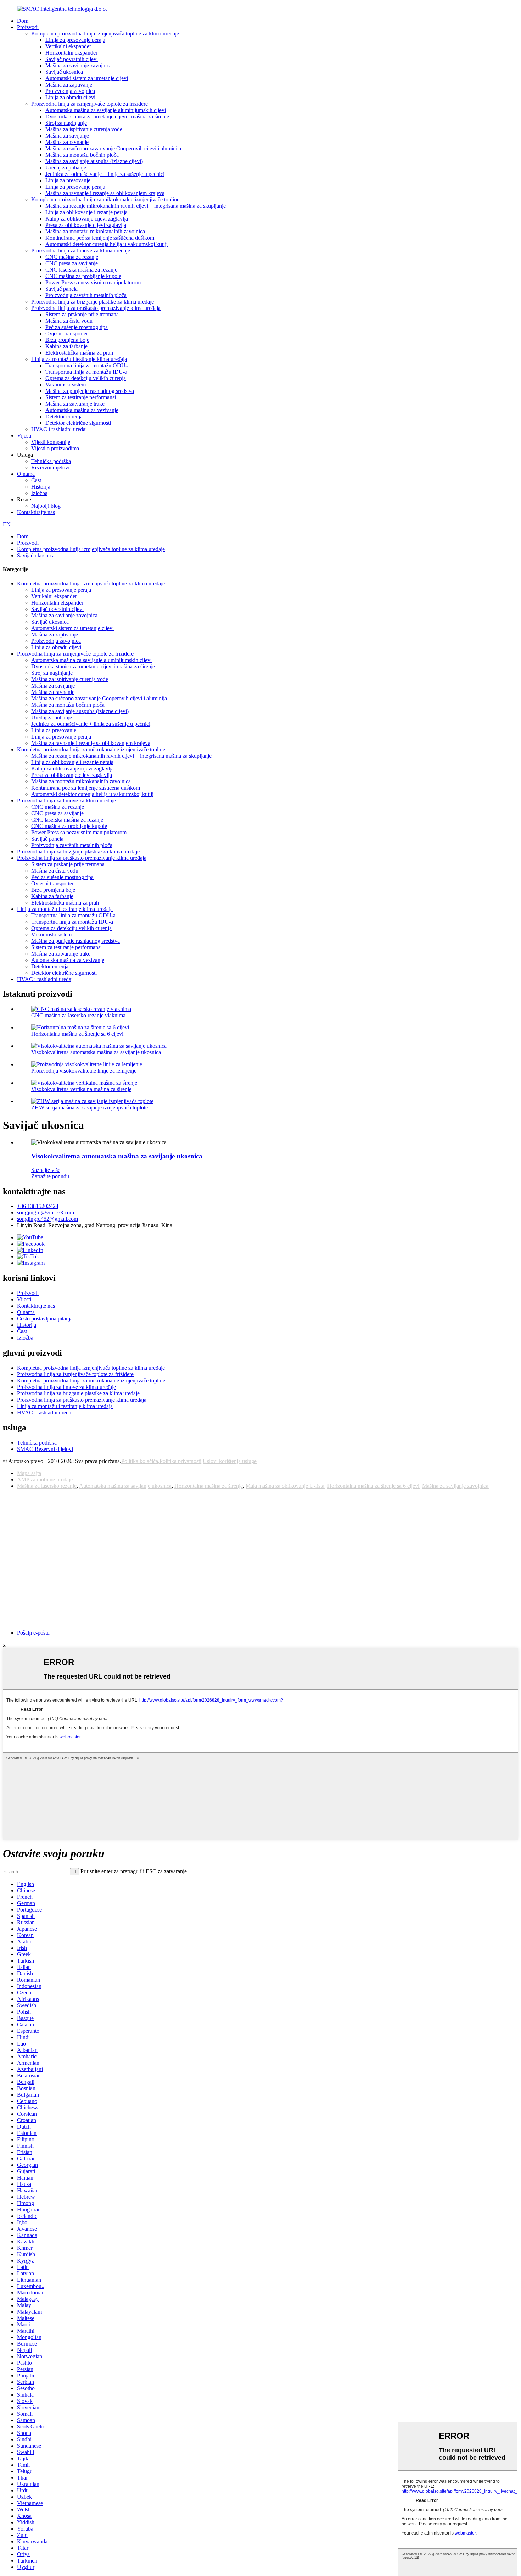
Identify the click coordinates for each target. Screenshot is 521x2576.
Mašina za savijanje (67, 136)
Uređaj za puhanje (66, 168)
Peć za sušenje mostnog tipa (77, 327)
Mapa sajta (29, 1473)
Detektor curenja (64, 416)
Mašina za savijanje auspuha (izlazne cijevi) (94, 161)
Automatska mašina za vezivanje (82, 410)
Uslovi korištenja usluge (230, 1461)
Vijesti (24, 436)
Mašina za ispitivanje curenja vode (84, 129)
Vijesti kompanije (51, 442)
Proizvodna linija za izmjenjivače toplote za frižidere (89, 104)
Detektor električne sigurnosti (78, 423)
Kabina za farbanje (66, 346)
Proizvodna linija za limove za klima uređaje (81, 251)
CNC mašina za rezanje (72, 257)
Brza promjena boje (67, 340)
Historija (41, 487)
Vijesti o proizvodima (55, 448)
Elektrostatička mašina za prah (79, 353)
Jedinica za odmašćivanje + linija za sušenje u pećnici (105, 174)
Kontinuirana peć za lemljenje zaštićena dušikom (100, 238)
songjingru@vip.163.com (46, 1212)
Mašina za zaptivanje (69, 85)
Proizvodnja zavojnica (70, 91)
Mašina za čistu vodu (69, 321)
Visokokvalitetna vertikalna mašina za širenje (81, 1089)
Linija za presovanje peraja (75, 40)
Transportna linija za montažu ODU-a (88, 365)
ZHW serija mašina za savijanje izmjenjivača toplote (89, 1108)
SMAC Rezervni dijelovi (45, 1449)
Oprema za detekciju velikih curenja (86, 378)
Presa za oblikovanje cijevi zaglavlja (86, 225)
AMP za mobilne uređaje (45, 1479)
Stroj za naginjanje (66, 123)
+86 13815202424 (38, 1206)
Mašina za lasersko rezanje (47, 1486)
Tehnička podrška (51, 461)
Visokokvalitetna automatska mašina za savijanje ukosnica (96, 1052)
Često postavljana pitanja (45, 1318)
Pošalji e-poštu (33, 1633)
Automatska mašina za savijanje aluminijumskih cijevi (106, 110)
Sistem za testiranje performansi (81, 397)
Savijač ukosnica (64, 72)
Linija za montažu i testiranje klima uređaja (79, 359)
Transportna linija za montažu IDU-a (86, 372)
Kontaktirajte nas (36, 512)
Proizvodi (28, 27)
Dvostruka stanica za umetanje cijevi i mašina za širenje (107, 116)
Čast (36, 480)
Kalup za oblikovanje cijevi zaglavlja (87, 219)
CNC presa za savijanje (72, 263)
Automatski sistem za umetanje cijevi (87, 78)
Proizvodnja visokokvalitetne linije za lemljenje (84, 1071)
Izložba (39, 493)
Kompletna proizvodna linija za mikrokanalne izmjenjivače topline (105, 199)
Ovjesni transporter (67, 333)
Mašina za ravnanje (67, 142)
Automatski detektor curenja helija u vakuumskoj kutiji (107, 244)
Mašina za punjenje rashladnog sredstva (90, 391)
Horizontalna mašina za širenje (209, 1486)
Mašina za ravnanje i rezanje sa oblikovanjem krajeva (105, 193)
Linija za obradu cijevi (70, 97)
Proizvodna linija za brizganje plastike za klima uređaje (93, 302)
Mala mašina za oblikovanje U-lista (285, 1486)
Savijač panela (61, 289)
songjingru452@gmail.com (47, 1219)
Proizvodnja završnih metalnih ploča (86, 295)
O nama (26, 474)
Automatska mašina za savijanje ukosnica (125, 1486)
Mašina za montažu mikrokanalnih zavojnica (95, 231)
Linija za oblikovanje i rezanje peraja (86, 212)
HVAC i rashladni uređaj (59, 429)
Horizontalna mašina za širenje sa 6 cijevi (77, 1034)
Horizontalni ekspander (71, 53)
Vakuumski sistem (66, 385)
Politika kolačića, (140, 1461)
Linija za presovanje (68, 180)
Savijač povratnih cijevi (72, 59)
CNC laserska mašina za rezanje (81, 270)
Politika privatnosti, (181, 1461)
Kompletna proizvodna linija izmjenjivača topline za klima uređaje (105, 34)
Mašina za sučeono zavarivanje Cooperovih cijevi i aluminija (113, 148)
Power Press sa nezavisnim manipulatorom (93, 282)
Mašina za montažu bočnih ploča (82, 155)
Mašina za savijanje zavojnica (79, 65)
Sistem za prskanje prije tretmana (82, 314)
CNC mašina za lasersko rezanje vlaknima (78, 1015)
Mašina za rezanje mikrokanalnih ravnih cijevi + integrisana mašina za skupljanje (136, 206)
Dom (23, 21)
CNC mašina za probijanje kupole (83, 276)
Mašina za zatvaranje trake (75, 404)
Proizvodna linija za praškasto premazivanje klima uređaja (96, 308)
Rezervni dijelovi (50, 468)
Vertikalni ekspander (68, 46)
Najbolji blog (46, 506)
